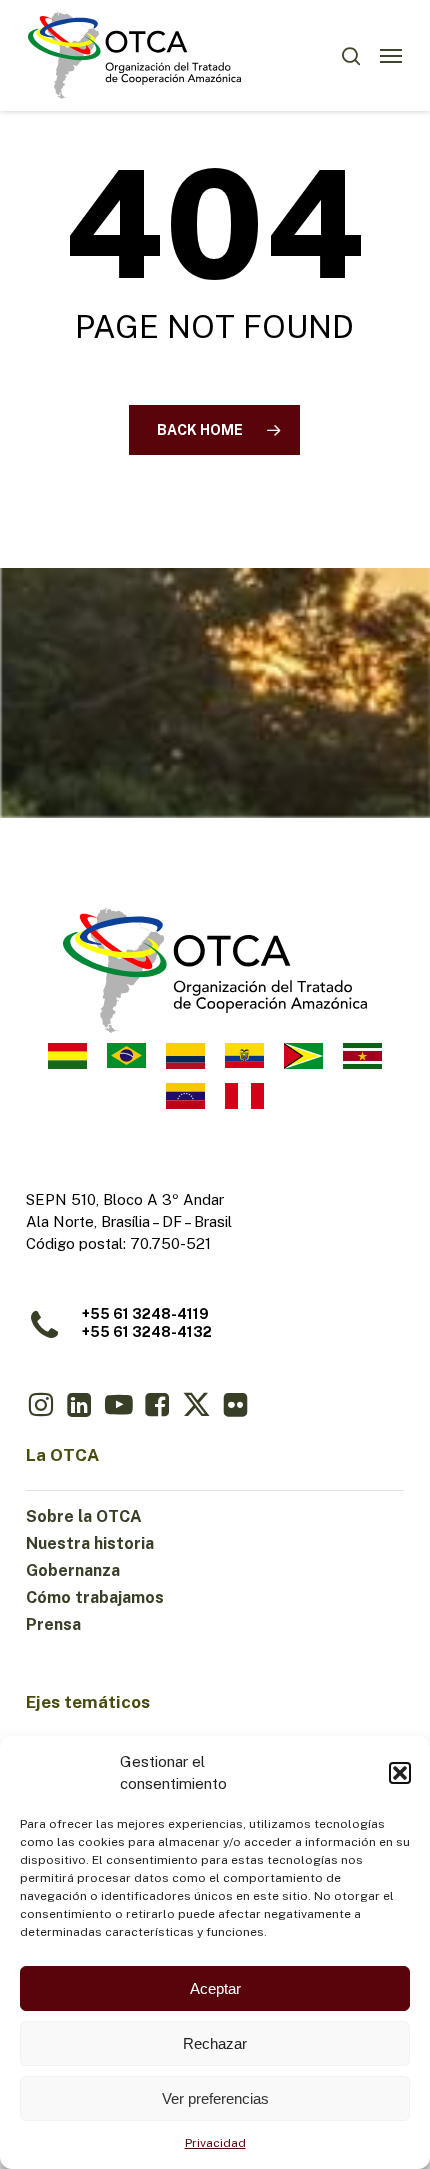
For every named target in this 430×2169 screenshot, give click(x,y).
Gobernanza (73, 1570)
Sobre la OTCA (84, 1516)
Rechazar (215, 2043)
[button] (400, 1773)
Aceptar (215, 1988)
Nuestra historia (90, 1543)
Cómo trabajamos (95, 1597)
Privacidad (215, 2143)
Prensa (53, 1624)
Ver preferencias (215, 2098)
